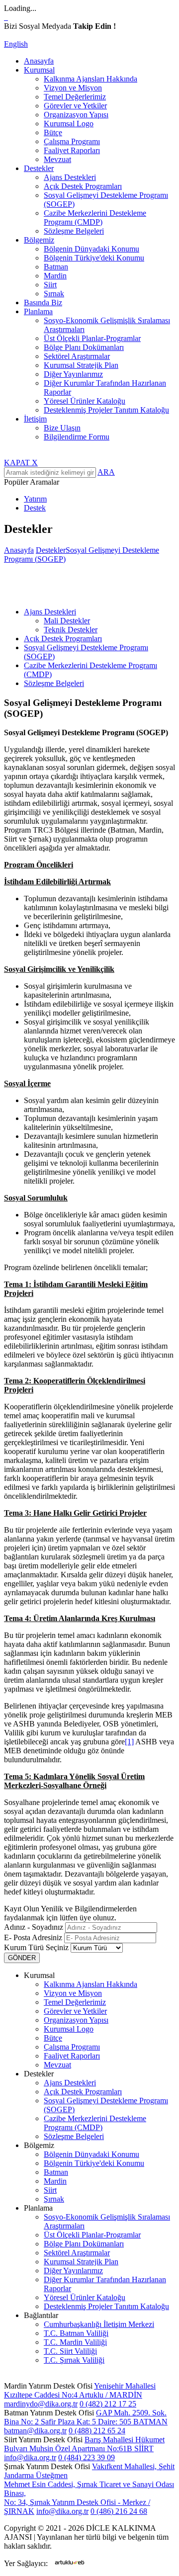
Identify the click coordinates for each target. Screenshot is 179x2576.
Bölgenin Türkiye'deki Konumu (94, 258)
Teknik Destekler (71, 630)
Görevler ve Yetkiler (75, 106)
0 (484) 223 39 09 (87, 2457)
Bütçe (53, 132)
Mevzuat (57, 159)
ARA (106, 472)
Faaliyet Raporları (72, 150)
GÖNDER (22, 1958)
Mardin (55, 276)
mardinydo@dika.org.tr (41, 2404)
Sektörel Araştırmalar (77, 356)
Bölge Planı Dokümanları (84, 347)
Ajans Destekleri (70, 177)
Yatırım (35, 499)
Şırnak (54, 294)
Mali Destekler (67, 621)
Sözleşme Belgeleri (74, 231)
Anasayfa (39, 61)
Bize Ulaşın (62, 428)
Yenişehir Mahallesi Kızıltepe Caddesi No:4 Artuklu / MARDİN (80, 2390)
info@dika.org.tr (30, 2457)
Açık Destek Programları (83, 186)
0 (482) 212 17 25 (108, 2404)
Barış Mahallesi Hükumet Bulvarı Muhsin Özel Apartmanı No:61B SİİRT (84, 2444)
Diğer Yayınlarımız (73, 374)
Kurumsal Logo (69, 124)
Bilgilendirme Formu (77, 437)
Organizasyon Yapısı (76, 115)
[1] (129, 1742)
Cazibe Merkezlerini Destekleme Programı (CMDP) (95, 217)
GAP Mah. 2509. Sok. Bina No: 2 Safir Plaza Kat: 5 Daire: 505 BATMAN (86, 2417)
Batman (56, 267)
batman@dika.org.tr (35, 2431)
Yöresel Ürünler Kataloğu (85, 401)
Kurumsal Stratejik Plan (81, 365)
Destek (35, 508)
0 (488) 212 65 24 (97, 2431)
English (16, 44)
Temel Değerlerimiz (75, 97)
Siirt (50, 285)
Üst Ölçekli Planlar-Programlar (92, 338)
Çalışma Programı (72, 141)
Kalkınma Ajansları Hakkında (90, 79)
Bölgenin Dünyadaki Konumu (91, 249)
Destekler (51, 550)
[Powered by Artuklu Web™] (70, 2562)
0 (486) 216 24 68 (119, 2511)
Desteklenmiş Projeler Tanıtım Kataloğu (106, 410)
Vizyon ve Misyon (73, 88)
